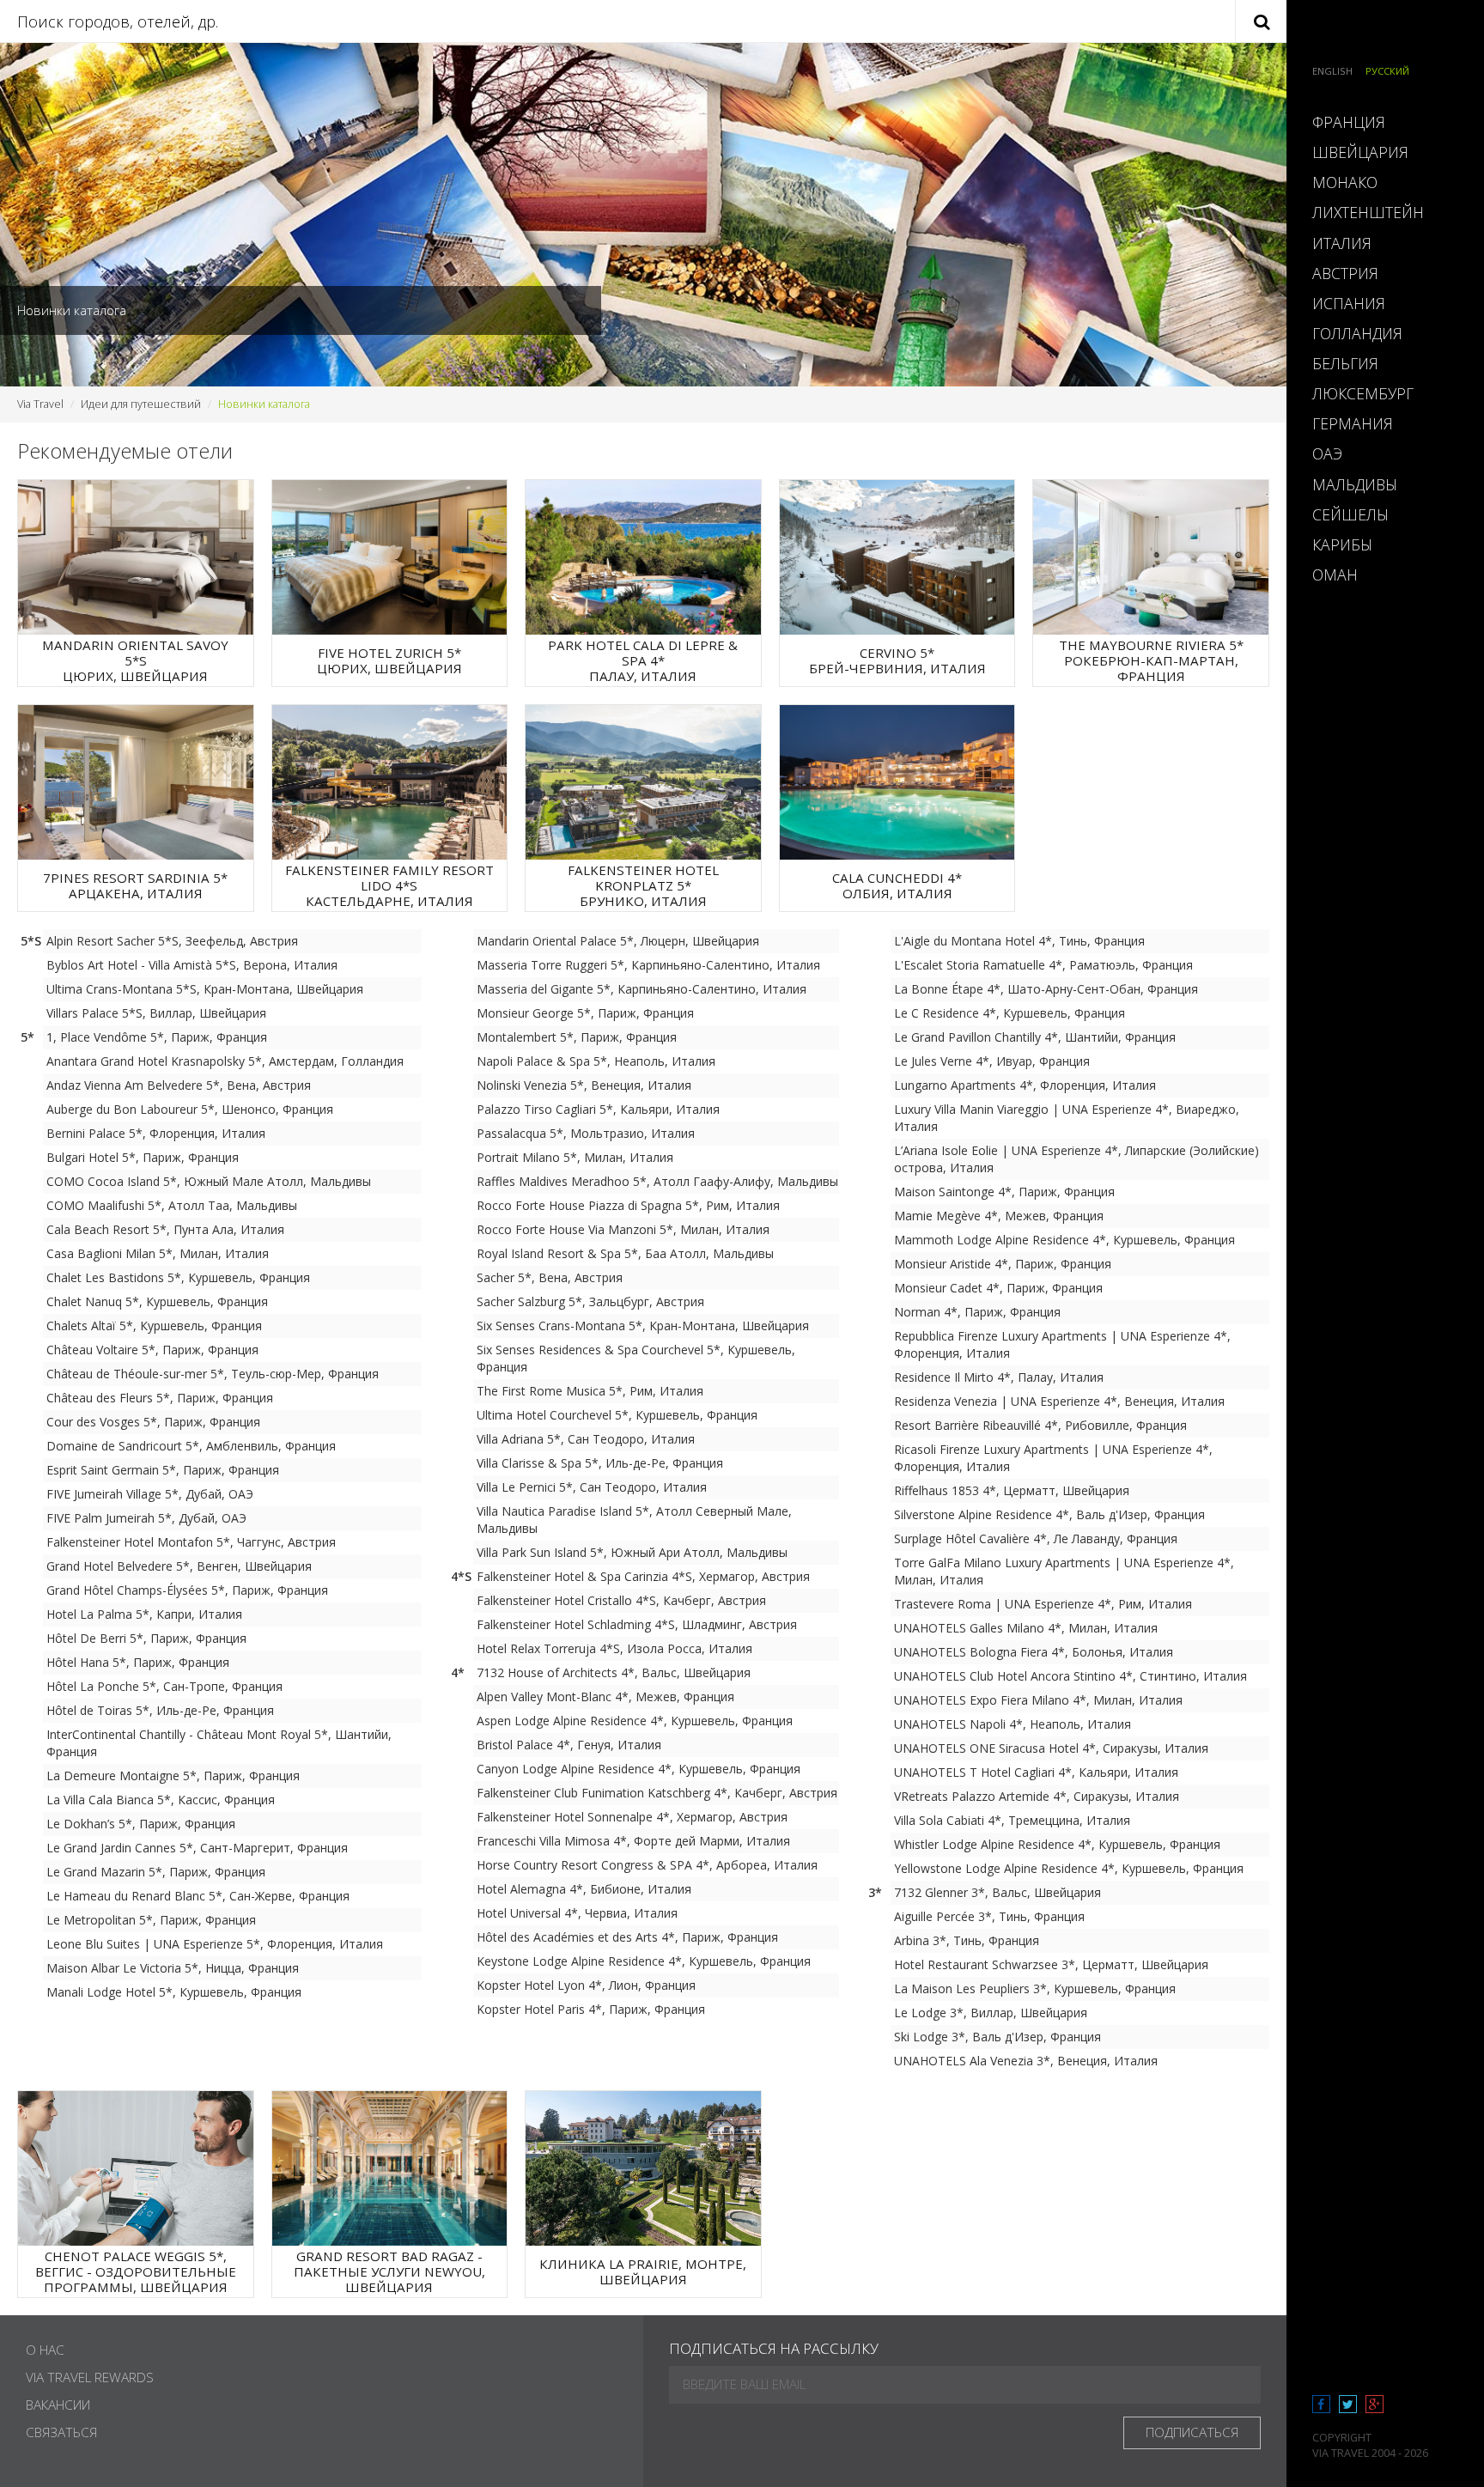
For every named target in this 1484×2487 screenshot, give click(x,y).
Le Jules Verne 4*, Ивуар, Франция (992, 1061)
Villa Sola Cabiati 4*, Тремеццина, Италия (1012, 1820)
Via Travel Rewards (90, 2378)
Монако (1345, 182)
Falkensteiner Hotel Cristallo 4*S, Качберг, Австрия (621, 1600)
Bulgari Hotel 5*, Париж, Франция (143, 1157)
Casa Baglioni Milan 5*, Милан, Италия (158, 1253)
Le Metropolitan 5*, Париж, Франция (151, 1920)
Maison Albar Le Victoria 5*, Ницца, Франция (173, 1968)
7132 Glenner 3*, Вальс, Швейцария (997, 1892)
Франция (1349, 122)
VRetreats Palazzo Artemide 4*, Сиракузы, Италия (1037, 1796)
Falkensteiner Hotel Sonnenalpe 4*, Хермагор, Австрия (632, 1817)
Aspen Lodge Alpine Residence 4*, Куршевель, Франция (635, 1721)
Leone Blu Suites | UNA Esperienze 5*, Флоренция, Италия (215, 1944)
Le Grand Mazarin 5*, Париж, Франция (156, 1872)
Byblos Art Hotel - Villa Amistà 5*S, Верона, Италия (192, 965)
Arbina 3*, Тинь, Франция (967, 1940)
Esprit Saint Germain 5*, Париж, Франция (163, 1470)
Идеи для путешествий (141, 404)
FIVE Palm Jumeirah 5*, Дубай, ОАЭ (146, 1518)
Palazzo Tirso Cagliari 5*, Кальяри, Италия (598, 1109)
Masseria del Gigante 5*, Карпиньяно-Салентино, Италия (642, 989)
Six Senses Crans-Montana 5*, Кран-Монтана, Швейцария (643, 1326)
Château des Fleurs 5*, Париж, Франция (160, 1398)
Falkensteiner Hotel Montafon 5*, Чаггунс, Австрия (191, 1542)
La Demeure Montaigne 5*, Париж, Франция (173, 1776)
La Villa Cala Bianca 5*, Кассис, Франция (161, 1800)
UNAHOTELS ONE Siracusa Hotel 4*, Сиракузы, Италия (1051, 1748)
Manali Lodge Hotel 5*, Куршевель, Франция (174, 1992)
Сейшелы (1350, 514)
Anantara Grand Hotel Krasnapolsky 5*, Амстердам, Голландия (225, 1061)
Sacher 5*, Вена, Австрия (550, 1277)
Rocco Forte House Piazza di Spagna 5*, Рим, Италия (628, 1205)
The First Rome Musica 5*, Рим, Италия (590, 1391)
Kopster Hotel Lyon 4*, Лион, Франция (586, 1985)
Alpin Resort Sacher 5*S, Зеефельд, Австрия (172, 941)
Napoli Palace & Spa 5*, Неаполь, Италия (596, 1061)
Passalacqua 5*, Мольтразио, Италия (586, 1133)
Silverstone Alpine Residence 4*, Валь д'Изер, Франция (1049, 1514)
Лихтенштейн (1368, 212)
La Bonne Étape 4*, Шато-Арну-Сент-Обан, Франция (1046, 989)
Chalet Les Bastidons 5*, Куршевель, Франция (178, 1277)
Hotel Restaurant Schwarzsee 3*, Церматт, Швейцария (1051, 1964)
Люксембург (1363, 393)
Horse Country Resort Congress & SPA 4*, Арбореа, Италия (647, 1865)
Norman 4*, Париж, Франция (977, 1312)
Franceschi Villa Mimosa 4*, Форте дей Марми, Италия (633, 1841)
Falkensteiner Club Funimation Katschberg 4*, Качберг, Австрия (657, 1793)
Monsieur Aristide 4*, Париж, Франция (1003, 1264)
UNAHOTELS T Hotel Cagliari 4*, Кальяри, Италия (1036, 1772)
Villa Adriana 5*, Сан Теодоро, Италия (586, 1439)
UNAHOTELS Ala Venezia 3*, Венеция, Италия (1026, 2061)
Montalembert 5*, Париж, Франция (577, 1037)
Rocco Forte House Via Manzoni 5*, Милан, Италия (623, 1229)
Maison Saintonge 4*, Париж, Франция (1004, 1192)
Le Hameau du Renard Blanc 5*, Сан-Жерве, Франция (198, 1896)
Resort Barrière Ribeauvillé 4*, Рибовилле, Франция (1040, 1425)
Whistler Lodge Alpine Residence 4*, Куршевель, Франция (1057, 1844)
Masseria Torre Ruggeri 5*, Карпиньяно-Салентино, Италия (648, 965)
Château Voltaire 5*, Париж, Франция (152, 1350)
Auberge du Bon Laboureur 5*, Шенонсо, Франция (190, 1109)
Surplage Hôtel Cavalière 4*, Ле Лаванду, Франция (1036, 1538)
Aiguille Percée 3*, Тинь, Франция (989, 1916)
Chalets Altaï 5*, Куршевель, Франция (154, 1326)
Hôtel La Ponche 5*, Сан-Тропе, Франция (164, 1686)
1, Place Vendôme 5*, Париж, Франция (157, 1037)
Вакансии (58, 2405)
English (1332, 71)
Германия (1353, 423)
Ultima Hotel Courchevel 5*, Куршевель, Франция (617, 1415)
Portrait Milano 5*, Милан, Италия (575, 1157)
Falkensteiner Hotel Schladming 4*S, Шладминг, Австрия (637, 1624)
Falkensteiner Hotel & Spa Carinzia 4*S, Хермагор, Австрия (643, 1576)
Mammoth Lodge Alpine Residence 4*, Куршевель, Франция (1064, 1240)
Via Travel (40, 404)
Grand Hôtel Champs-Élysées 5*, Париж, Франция (187, 1590)
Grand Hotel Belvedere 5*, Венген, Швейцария (179, 1566)
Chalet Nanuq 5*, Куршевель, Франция (157, 1301)
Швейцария (1360, 152)
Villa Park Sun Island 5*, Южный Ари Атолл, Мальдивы (632, 1552)
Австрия (1345, 273)
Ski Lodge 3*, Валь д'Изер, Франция (997, 2037)
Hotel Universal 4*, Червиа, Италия (577, 1913)
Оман (1335, 575)
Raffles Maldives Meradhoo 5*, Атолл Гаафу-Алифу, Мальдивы (657, 1181)
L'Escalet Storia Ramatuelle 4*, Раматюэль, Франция (1043, 965)
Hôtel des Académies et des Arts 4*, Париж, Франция (627, 1937)
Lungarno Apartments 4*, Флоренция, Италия (1025, 1085)
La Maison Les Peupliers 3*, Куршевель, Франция (1035, 1988)
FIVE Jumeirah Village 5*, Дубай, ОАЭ (150, 1494)
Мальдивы (1355, 484)
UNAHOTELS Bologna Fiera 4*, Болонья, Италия (1034, 1652)
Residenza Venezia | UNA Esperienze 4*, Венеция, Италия (1059, 1401)
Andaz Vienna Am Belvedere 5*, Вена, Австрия (179, 1085)
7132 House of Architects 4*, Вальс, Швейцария (614, 1672)
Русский (1387, 71)
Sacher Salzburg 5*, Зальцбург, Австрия (590, 1301)
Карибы (1342, 544)
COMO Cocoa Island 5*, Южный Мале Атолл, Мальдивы (209, 1181)
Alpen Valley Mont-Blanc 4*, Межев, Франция (605, 1697)
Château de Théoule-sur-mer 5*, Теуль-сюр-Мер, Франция (213, 1374)
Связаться (61, 2432)
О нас (45, 2350)
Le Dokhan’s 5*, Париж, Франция (141, 1824)
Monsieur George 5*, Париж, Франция (585, 1013)
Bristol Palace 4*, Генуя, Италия (569, 1745)
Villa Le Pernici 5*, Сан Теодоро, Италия (592, 1487)
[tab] (1385, 122)
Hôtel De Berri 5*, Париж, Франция (146, 1638)
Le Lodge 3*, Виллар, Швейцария (991, 2013)
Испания (1349, 303)
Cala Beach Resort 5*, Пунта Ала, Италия (165, 1229)
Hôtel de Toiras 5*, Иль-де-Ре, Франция (160, 1710)
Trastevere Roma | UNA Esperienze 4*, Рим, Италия (1043, 1604)
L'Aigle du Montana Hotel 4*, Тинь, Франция (1019, 941)
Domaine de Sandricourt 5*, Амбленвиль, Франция (191, 1446)
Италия (1342, 243)
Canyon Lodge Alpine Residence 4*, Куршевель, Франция (639, 1769)
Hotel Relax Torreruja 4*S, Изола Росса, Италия (614, 1648)
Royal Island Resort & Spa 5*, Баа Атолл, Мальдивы (625, 1253)
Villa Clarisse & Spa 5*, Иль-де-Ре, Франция (600, 1463)
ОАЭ (1327, 453)
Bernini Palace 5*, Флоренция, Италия (156, 1133)
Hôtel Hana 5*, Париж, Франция (138, 1662)
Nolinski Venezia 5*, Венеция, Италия (584, 1085)
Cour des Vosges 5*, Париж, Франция (153, 1422)
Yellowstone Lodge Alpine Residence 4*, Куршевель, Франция (1069, 1868)
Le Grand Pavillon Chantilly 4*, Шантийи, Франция (1035, 1037)
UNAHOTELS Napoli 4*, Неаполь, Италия (1013, 1724)
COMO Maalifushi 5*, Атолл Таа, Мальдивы (172, 1205)
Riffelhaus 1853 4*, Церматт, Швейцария (1012, 1490)
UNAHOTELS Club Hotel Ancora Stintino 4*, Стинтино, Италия (1070, 1676)
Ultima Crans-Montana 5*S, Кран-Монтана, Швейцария (205, 989)
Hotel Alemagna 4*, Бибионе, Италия (584, 1889)
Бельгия (1345, 363)
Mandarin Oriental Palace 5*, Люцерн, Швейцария (618, 941)
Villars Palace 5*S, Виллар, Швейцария (156, 1013)
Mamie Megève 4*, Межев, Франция (999, 1216)
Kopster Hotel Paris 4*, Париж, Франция (591, 2009)
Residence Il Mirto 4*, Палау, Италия (999, 1377)
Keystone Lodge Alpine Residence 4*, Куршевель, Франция (644, 1961)
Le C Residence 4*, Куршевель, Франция (1010, 1013)
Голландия (1357, 333)
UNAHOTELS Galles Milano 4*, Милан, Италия (1026, 1628)
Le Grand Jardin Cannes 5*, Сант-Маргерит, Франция (197, 1848)
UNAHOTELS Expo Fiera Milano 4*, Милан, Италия (1038, 1700)
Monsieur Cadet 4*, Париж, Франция (998, 1288)
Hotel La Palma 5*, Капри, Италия (144, 1614)
